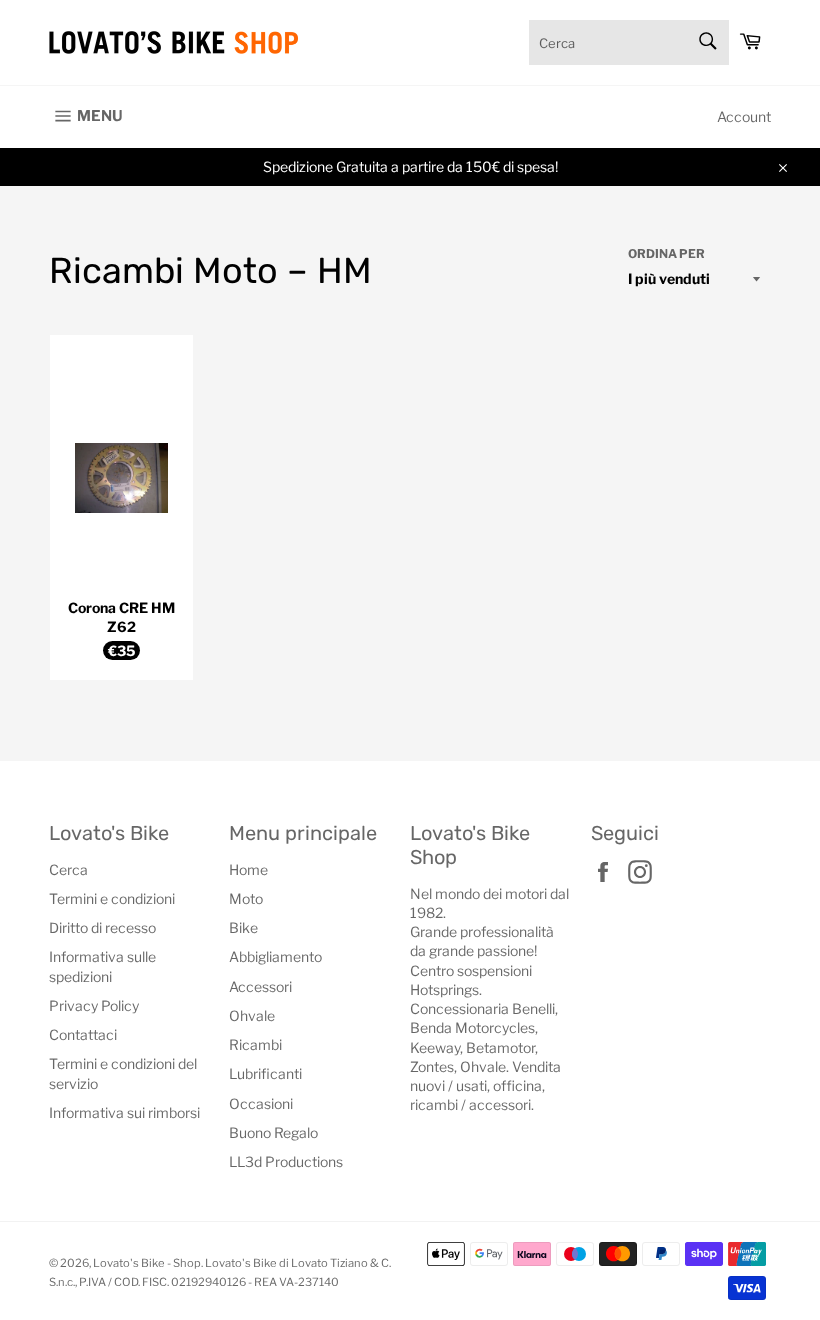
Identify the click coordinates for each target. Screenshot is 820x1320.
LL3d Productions (286, 1161)
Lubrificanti (265, 1073)
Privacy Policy (94, 1005)
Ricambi (255, 1044)
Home (248, 869)
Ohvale (252, 1015)
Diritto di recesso (102, 927)
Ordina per (666, 253)
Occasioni (261, 1103)
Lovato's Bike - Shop (147, 1263)
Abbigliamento (275, 956)
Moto (246, 898)
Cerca (68, 869)
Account (744, 116)
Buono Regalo (273, 1132)
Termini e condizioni (112, 898)
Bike (243, 927)
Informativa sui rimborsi (124, 1112)
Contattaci (83, 1034)
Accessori (260, 986)
